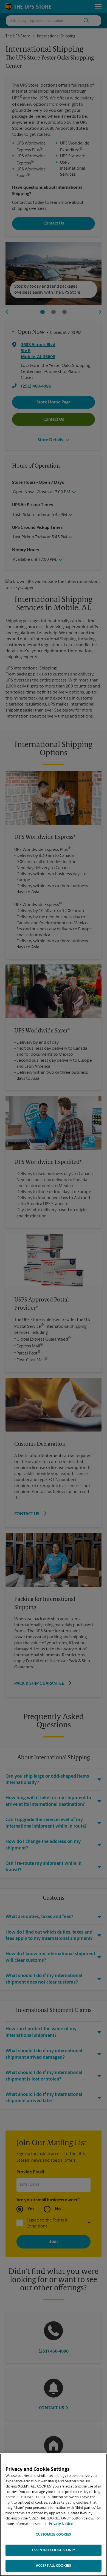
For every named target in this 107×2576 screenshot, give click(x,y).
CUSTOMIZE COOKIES (53, 2535)
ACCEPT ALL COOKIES (53, 2566)
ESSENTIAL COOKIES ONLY (54, 2550)
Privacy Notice (61, 2524)
